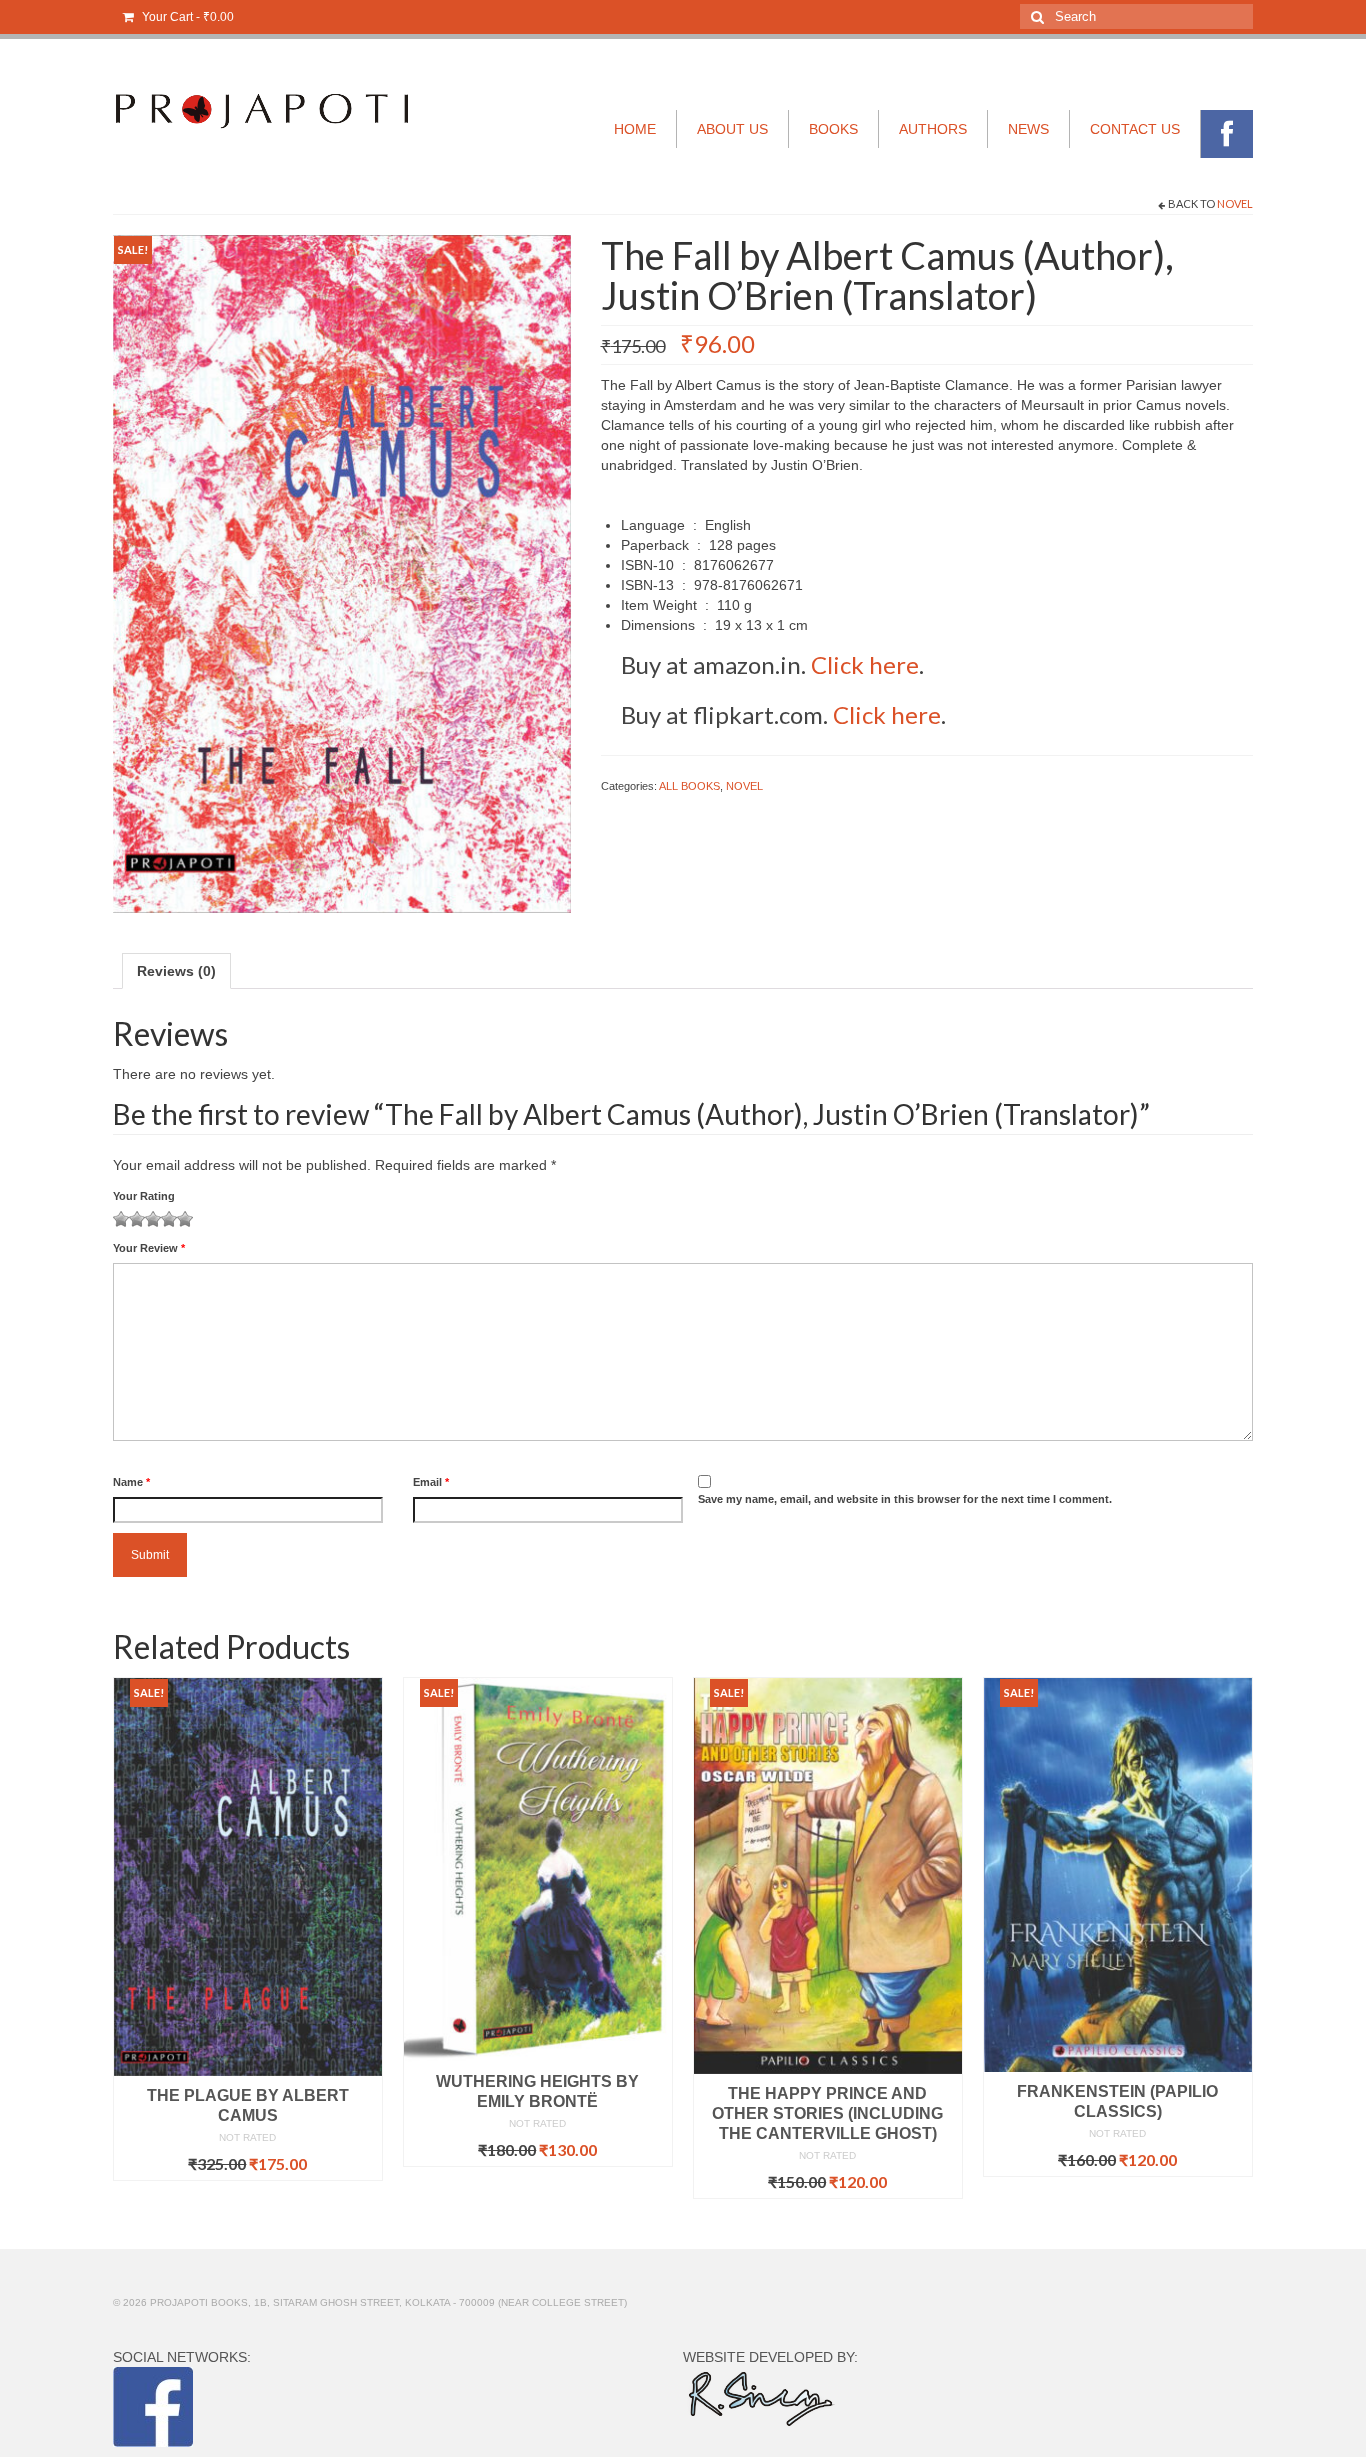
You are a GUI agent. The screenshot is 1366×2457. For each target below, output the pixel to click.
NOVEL (1235, 203)
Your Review (149, 1248)
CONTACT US (1135, 129)
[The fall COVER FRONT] (342, 573)
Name (131, 1482)
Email (431, 1482)
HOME (635, 129)
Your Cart (186, 17)
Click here (865, 664)
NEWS (1028, 129)
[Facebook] (1227, 134)
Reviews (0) (176, 971)
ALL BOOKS (689, 786)
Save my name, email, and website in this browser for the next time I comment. (905, 1499)
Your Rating (144, 1196)
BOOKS (833, 129)
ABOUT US (732, 129)
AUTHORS (933, 129)
